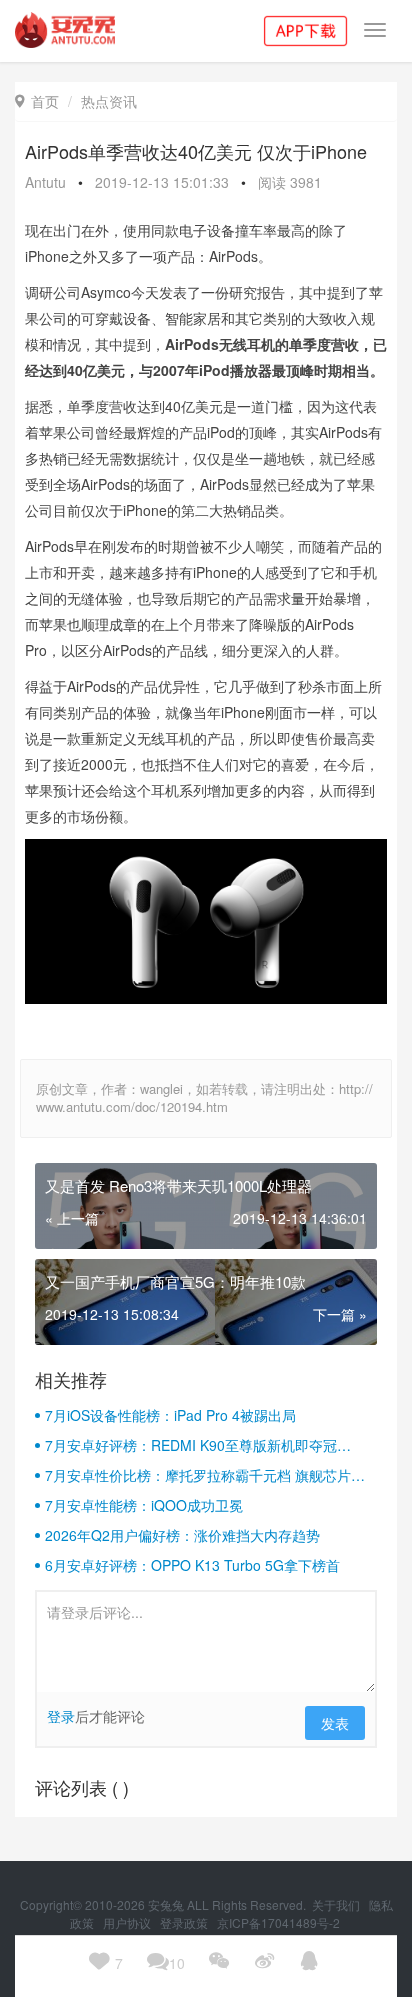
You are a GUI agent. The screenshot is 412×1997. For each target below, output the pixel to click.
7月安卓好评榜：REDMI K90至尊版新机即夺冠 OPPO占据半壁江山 (191, 1445)
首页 (37, 101)
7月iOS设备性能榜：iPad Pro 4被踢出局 (170, 1415)
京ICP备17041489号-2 (278, 1922)
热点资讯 (109, 101)
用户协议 (128, 1922)
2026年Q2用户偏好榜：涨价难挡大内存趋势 (182, 1535)
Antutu (45, 182)
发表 (335, 1723)
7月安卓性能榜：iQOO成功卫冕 (144, 1505)
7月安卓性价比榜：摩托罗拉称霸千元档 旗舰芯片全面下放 (205, 1475)
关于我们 (337, 1904)
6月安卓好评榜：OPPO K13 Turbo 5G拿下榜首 (192, 1565)
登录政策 (185, 1922)
